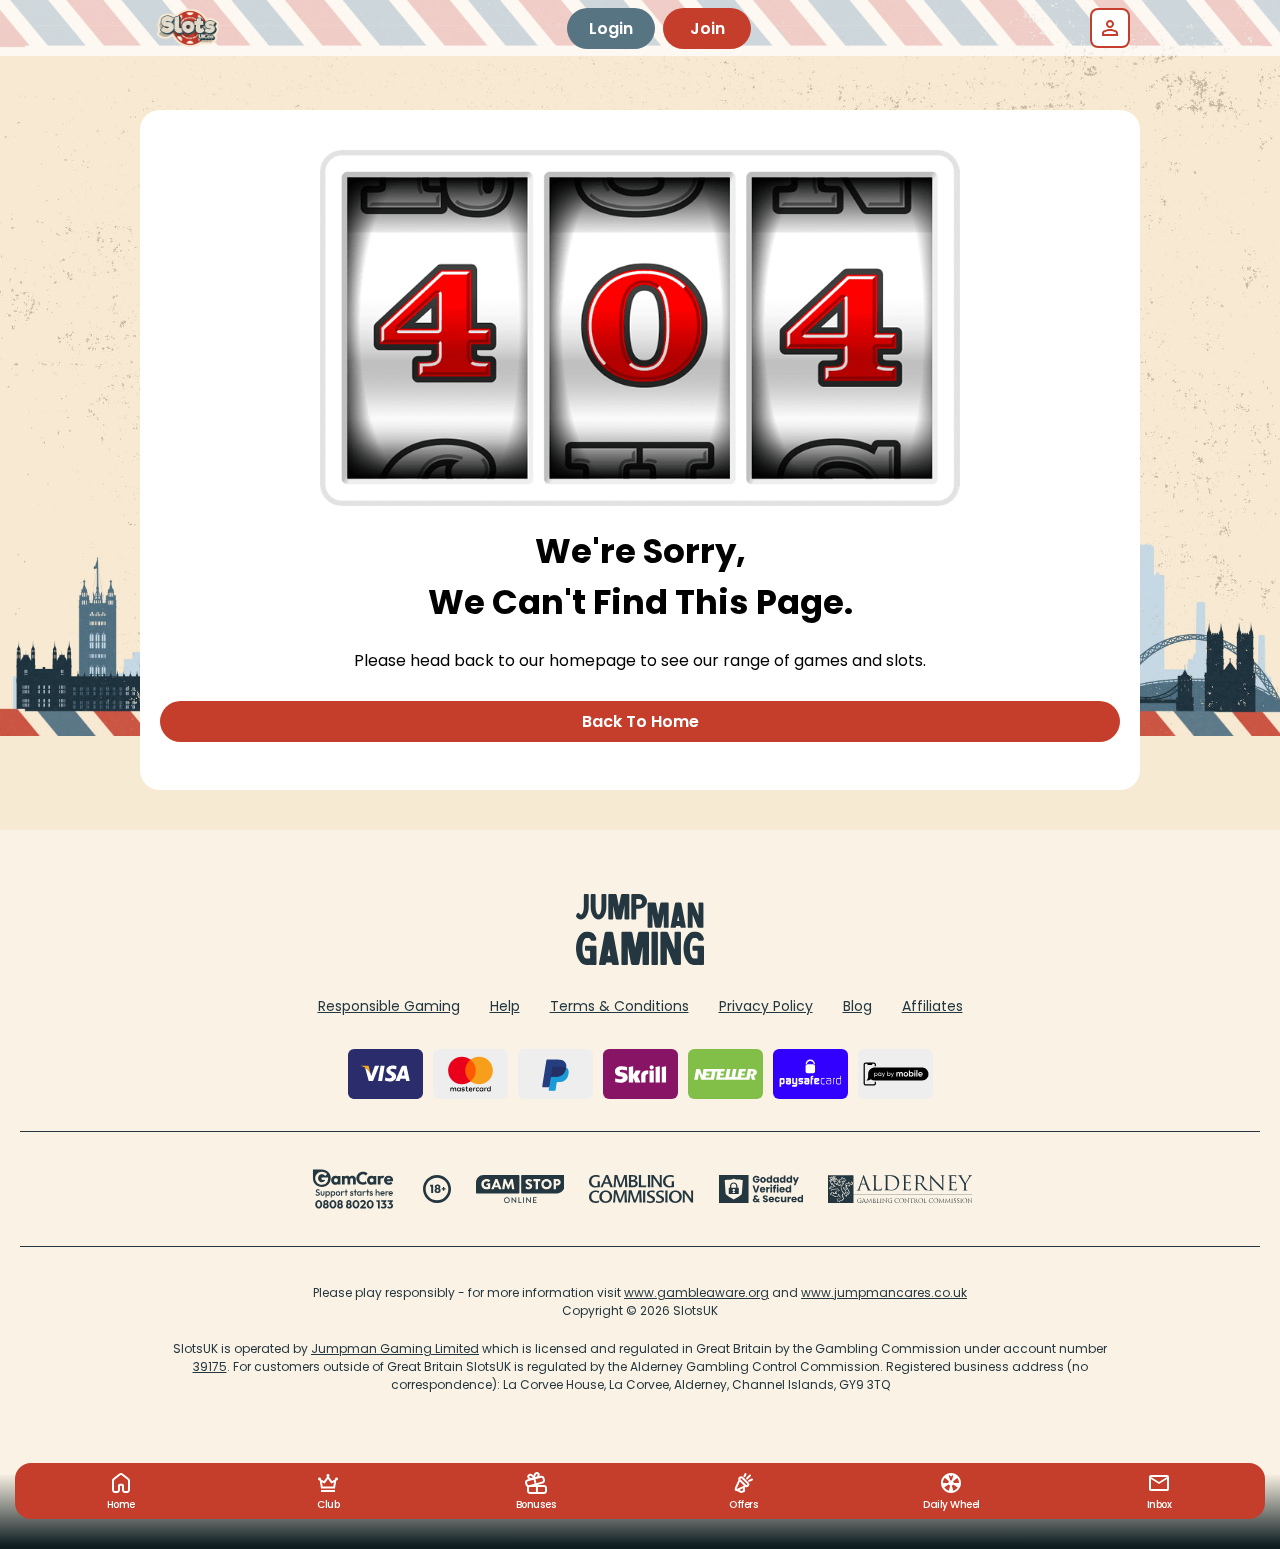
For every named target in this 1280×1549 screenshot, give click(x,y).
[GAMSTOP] (520, 1189)
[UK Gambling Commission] (641, 1189)
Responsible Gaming (389, 1006)
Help (505, 1006)
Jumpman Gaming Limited (395, 1348)
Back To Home (640, 721)
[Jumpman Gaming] (640, 959)
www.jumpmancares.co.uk (884, 1292)
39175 (210, 1366)
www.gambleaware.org (696, 1292)
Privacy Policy (766, 1006)
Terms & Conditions (619, 1006)
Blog (857, 1006)
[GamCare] (353, 1189)
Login (611, 28)
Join (707, 28)
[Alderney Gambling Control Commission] (900, 1189)
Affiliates (932, 1006)
